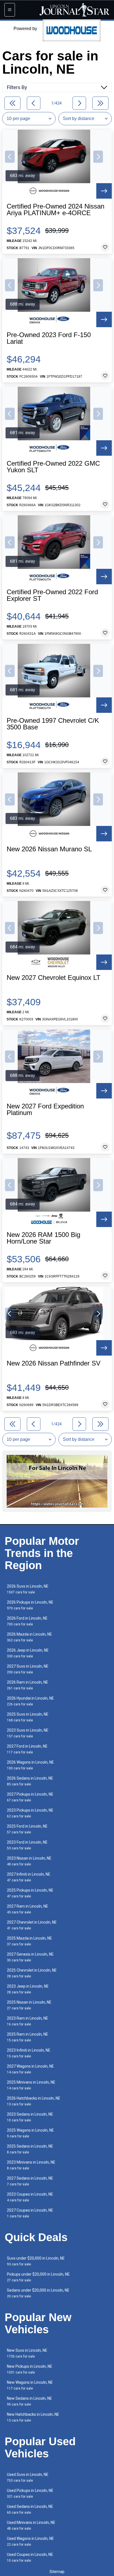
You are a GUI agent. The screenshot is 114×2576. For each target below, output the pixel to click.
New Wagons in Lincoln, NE (30, 2385)
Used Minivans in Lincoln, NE (31, 2525)
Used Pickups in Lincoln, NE (30, 2493)
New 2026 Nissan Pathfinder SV (54, 1363)
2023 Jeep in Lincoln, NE (28, 1989)
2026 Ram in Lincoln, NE (28, 1685)
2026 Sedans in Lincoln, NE (30, 1781)
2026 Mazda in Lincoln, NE (29, 1637)
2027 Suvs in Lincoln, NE (28, 1669)
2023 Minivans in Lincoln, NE (31, 2165)
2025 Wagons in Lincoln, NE (30, 2133)
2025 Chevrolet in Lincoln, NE (32, 1973)
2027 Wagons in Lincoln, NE (30, 2069)
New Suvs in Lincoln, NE (27, 2353)
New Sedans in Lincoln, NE (29, 2401)
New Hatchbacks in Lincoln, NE (33, 2417)
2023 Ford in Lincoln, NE (27, 1845)
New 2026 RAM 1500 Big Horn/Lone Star (43, 1238)
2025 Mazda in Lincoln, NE (29, 1941)
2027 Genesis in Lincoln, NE (30, 1957)
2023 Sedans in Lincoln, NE (30, 2117)
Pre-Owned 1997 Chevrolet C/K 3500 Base (53, 724)
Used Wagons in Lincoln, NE (30, 2541)
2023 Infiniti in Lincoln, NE (29, 2053)
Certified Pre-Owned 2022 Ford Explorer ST (52, 595)
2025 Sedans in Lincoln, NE (30, 2149)
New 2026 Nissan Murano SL (49, 849)
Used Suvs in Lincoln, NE (28, 2477)
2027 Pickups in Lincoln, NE (30, 1797)
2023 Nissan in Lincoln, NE (29, 1861)
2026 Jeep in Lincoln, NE (28, 1653)
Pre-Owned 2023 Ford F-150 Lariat (49, 338)
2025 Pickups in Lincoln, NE (30, 1893)
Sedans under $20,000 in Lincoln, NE (38, 2293)
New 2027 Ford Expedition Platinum (45, 1110)
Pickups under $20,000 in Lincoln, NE (38, 2277)
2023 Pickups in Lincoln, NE (30, 1813)
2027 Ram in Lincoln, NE (28, 1909)
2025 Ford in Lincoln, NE (27, 1829)
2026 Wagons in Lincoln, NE (30, 1765)
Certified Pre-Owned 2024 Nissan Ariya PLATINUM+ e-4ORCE (55, 210)
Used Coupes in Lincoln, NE (30, 2557)
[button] (10, 157)
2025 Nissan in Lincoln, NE (29, 2005)
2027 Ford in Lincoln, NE (27, 1749)
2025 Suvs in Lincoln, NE (28, 1717)
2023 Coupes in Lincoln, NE (30, 2197)
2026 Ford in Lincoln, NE (27, 1621)
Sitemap (57, 2572)
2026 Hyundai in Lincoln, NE (30, 1701)
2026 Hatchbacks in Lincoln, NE (34, 2101)
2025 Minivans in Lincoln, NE (31, 2085)
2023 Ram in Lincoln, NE (28, 2021)
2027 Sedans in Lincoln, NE (30, 2181)
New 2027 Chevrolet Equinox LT (54, 978)
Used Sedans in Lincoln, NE (30, 2509)
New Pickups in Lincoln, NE (30, 2369)
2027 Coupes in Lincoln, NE (30, 2213)
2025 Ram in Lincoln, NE (28, 2037)
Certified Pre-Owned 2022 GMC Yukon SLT (53, 467)
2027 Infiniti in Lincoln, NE (29, 1877)
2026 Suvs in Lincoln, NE (28, 1589)
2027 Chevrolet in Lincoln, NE (32, 1925)
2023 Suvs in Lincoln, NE (28, 1733)
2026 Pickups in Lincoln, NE (30, 1605)
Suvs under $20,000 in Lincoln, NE (36, 2261)
